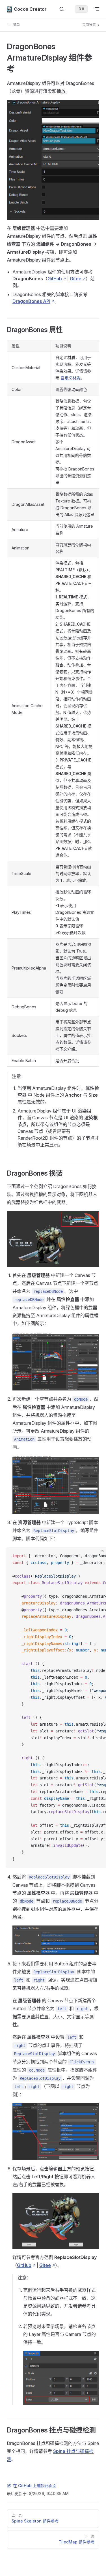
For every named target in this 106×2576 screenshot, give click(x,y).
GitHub (55, 279)
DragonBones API (31, 301)
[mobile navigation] (97, 9)
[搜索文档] (62, 9)
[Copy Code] (97, 1556)
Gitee (76, 279)
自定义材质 (70, 378)
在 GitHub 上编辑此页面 (35, 2486)
